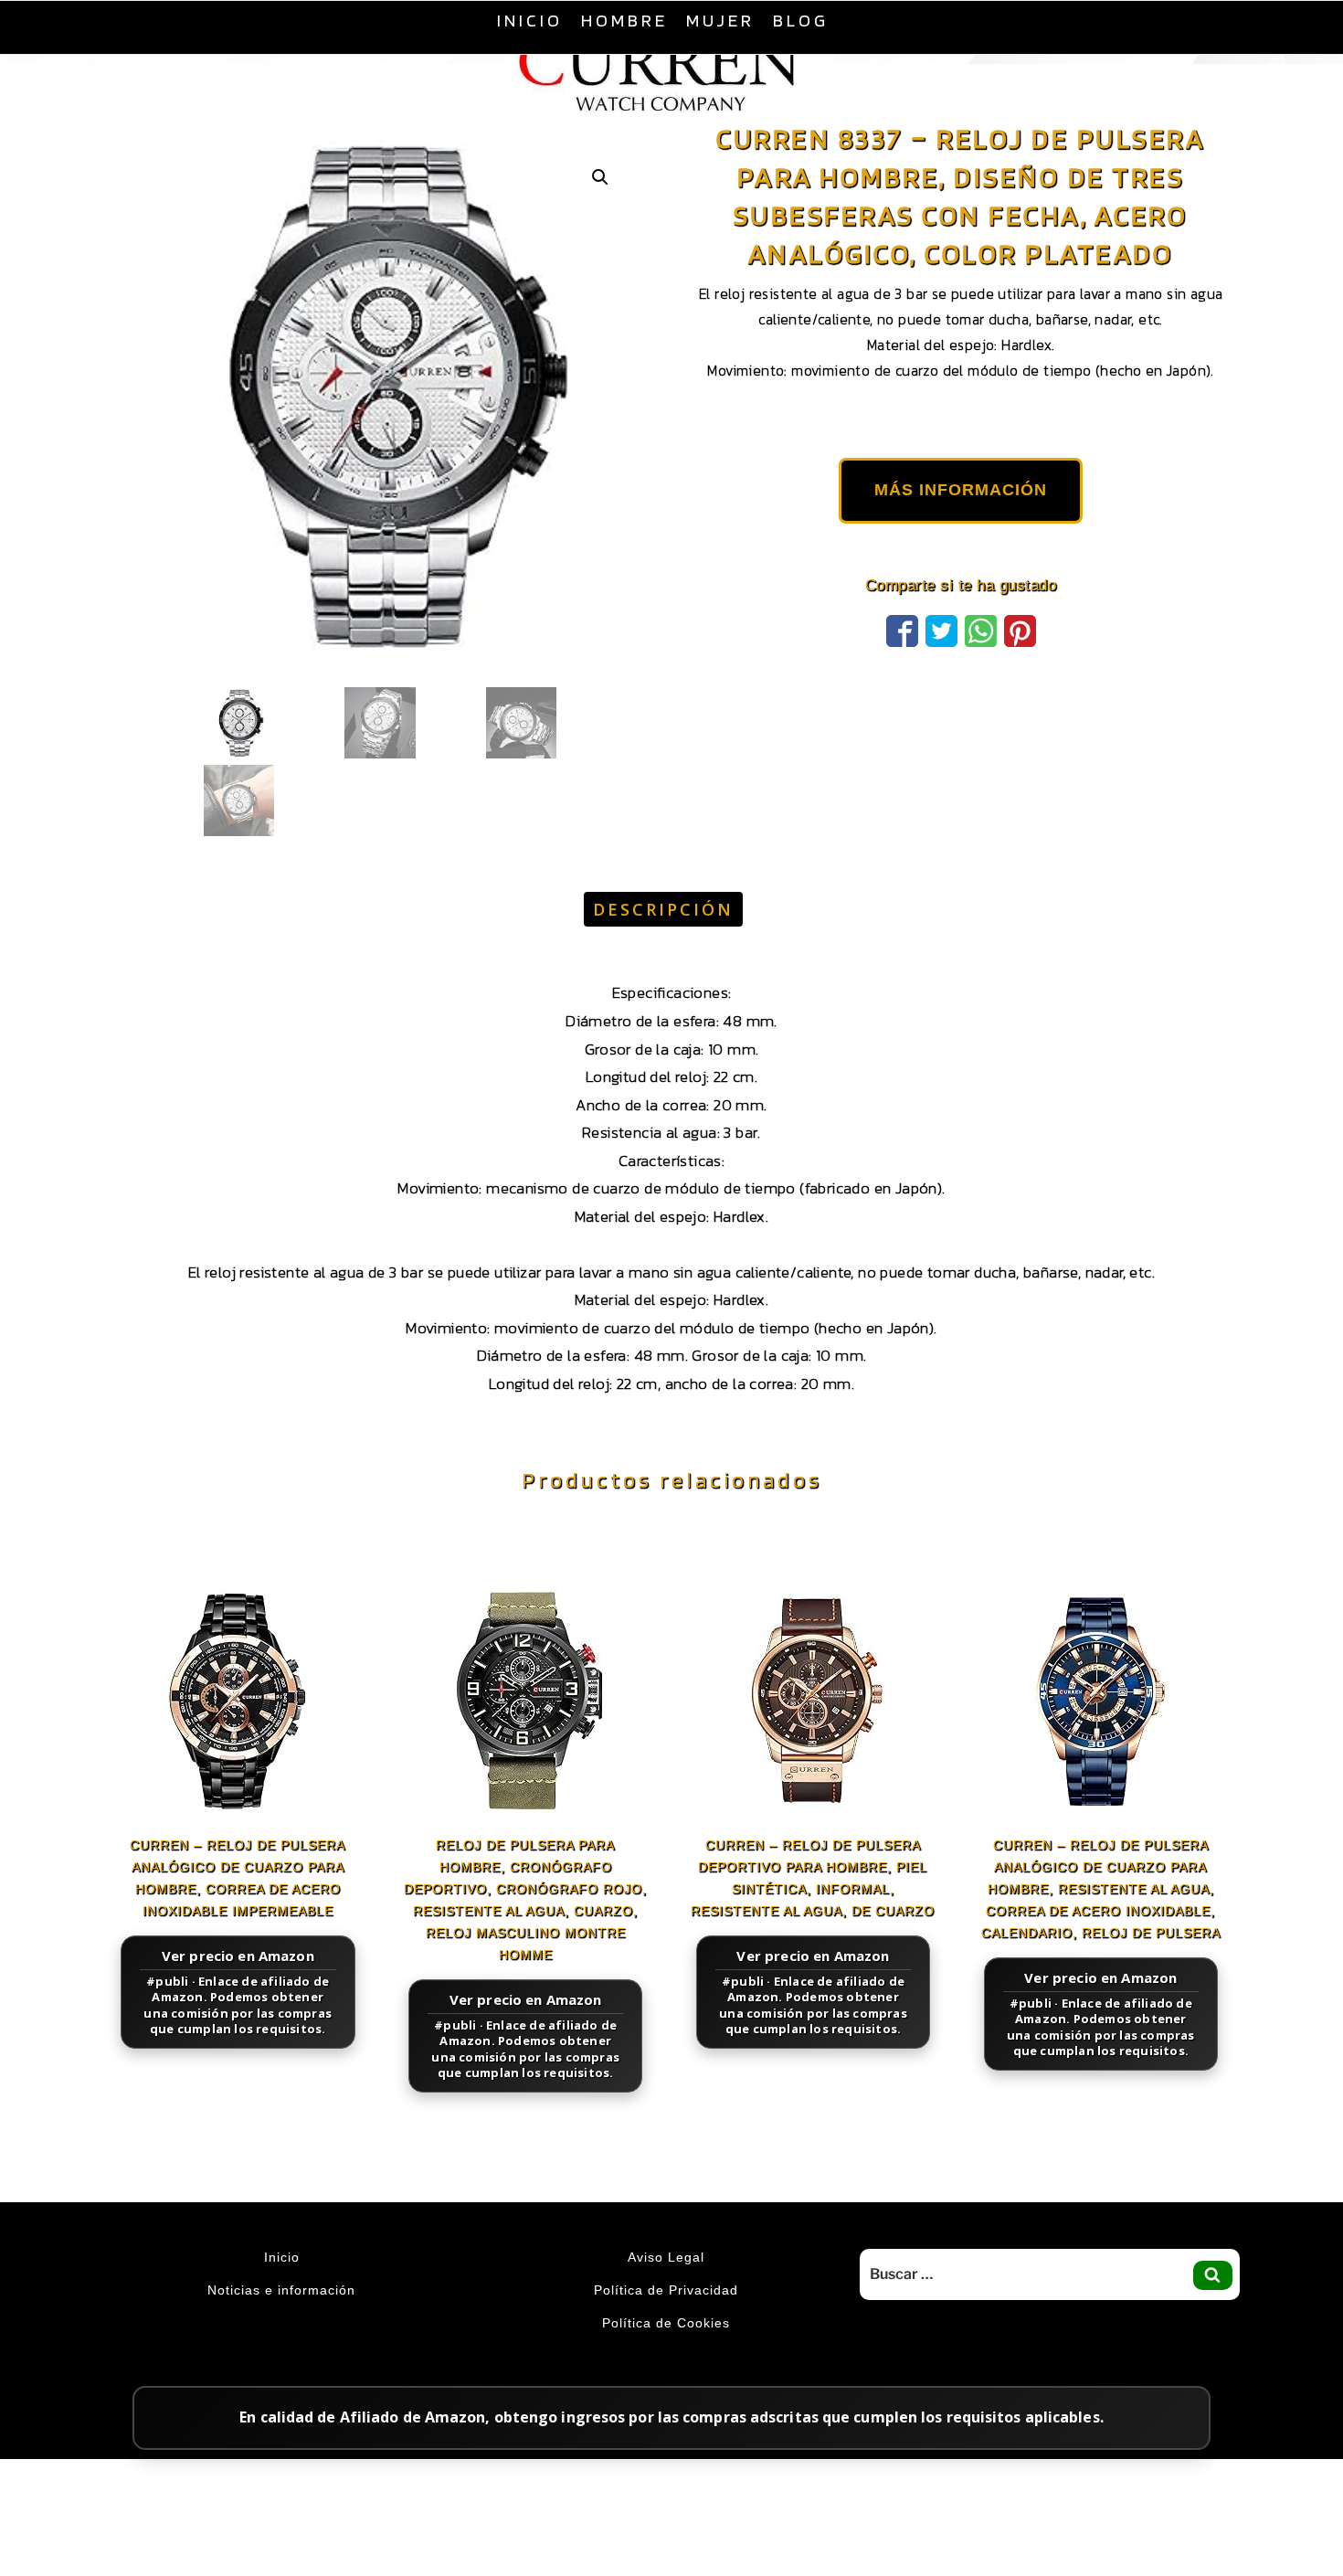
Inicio (530, 20)
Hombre (624, 20)
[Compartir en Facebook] (902, 674)
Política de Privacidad (666, 2336)
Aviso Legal (666, 2303)
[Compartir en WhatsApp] (981, 674)
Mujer (720, 20)
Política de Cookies (666, 2369)
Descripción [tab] (663, 955)
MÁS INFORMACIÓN (961, 535)
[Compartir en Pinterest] (1020, 674)
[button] (600, 223)
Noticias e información (281, 2336)
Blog (801, 20)
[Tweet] (941, 674)
